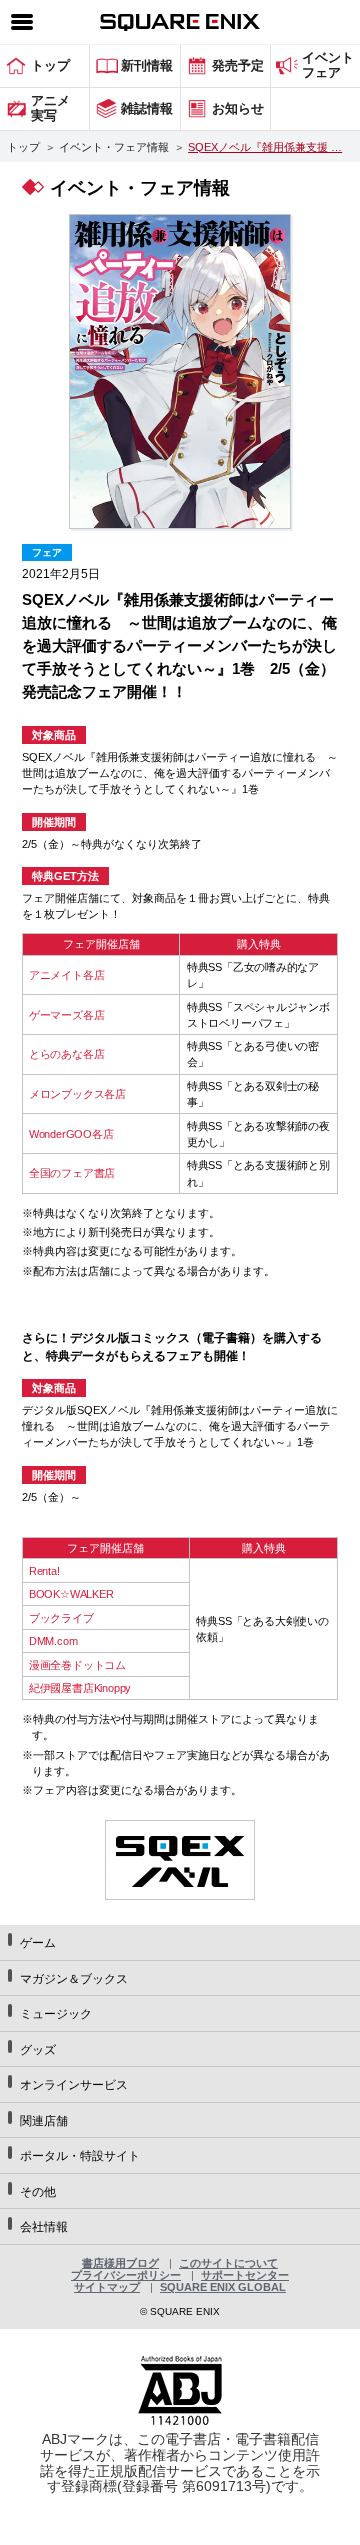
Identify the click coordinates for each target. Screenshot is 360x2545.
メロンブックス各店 (77, 1094)
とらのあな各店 (67, 1054)
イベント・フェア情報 (114, 147)
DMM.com (53, 1641)
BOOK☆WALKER (71, 1594)
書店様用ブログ (120, 2263)
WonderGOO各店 (71, 1134)
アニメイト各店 (67, 975)
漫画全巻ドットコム (77, 1665)
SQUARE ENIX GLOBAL (223, 2287)
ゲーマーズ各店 (67, 1015)
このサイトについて (228, 2263)
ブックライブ (61, 1618)
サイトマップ (107, 2287)
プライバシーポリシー (126, 2275)
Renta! (44, 1571)
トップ (23, 147)
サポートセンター (245, 2275)
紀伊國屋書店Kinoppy (80, 1688)
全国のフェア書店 (72, 1173)
